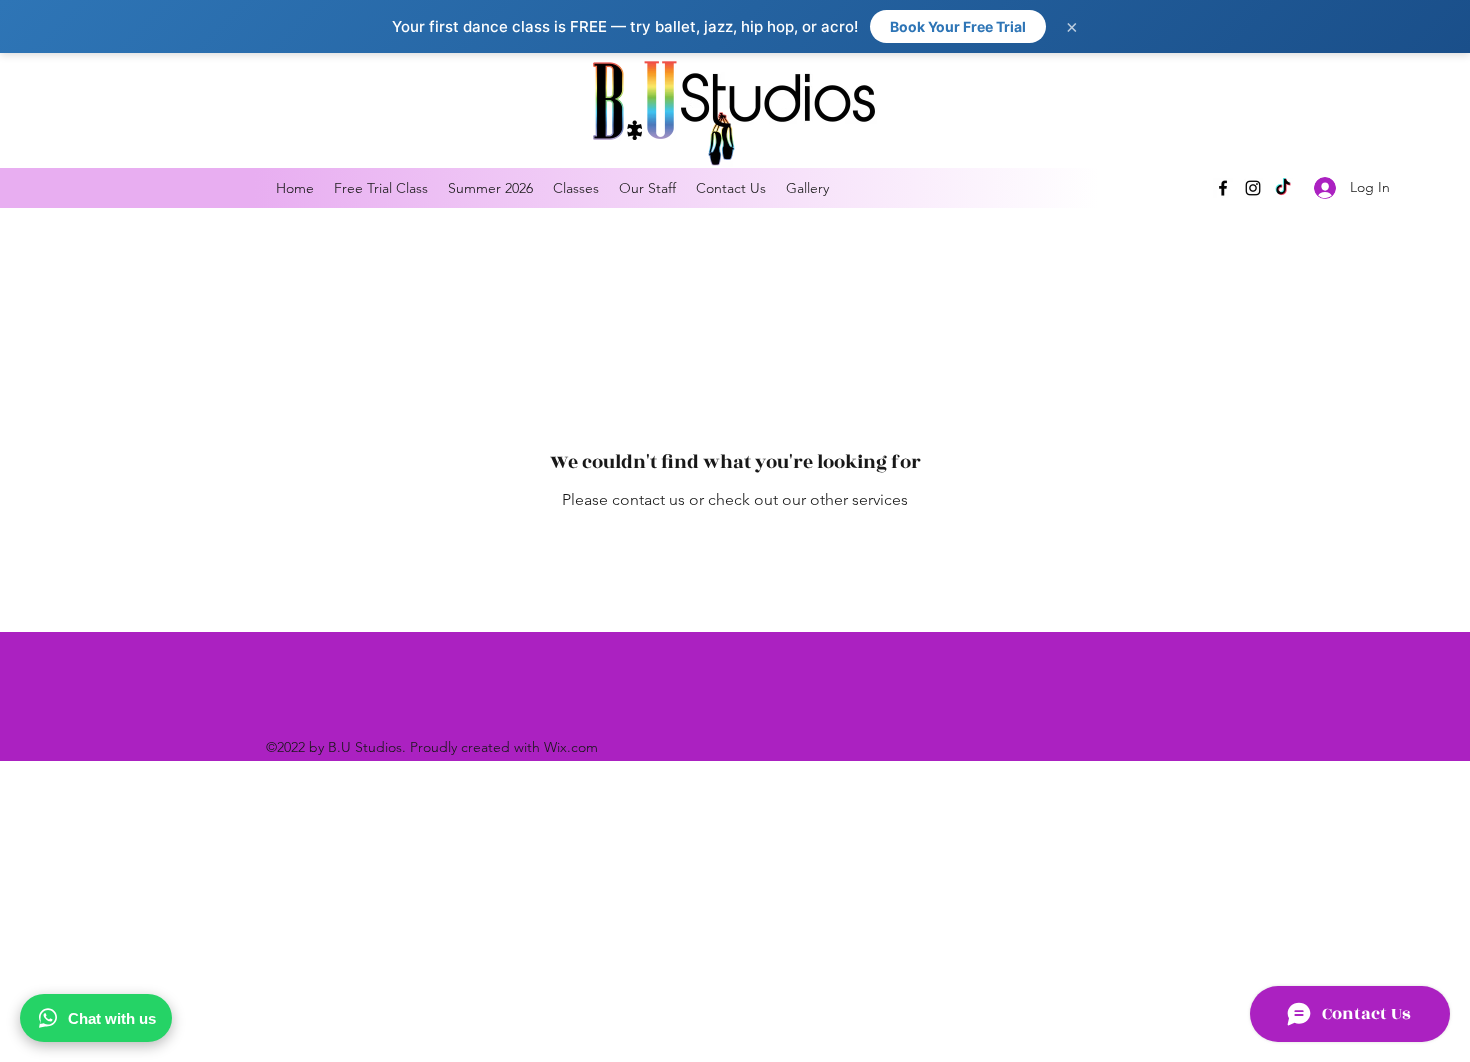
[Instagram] (1253, 188)
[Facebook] (1223, 188)
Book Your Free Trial (958, 26)
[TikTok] (1283, 188)
